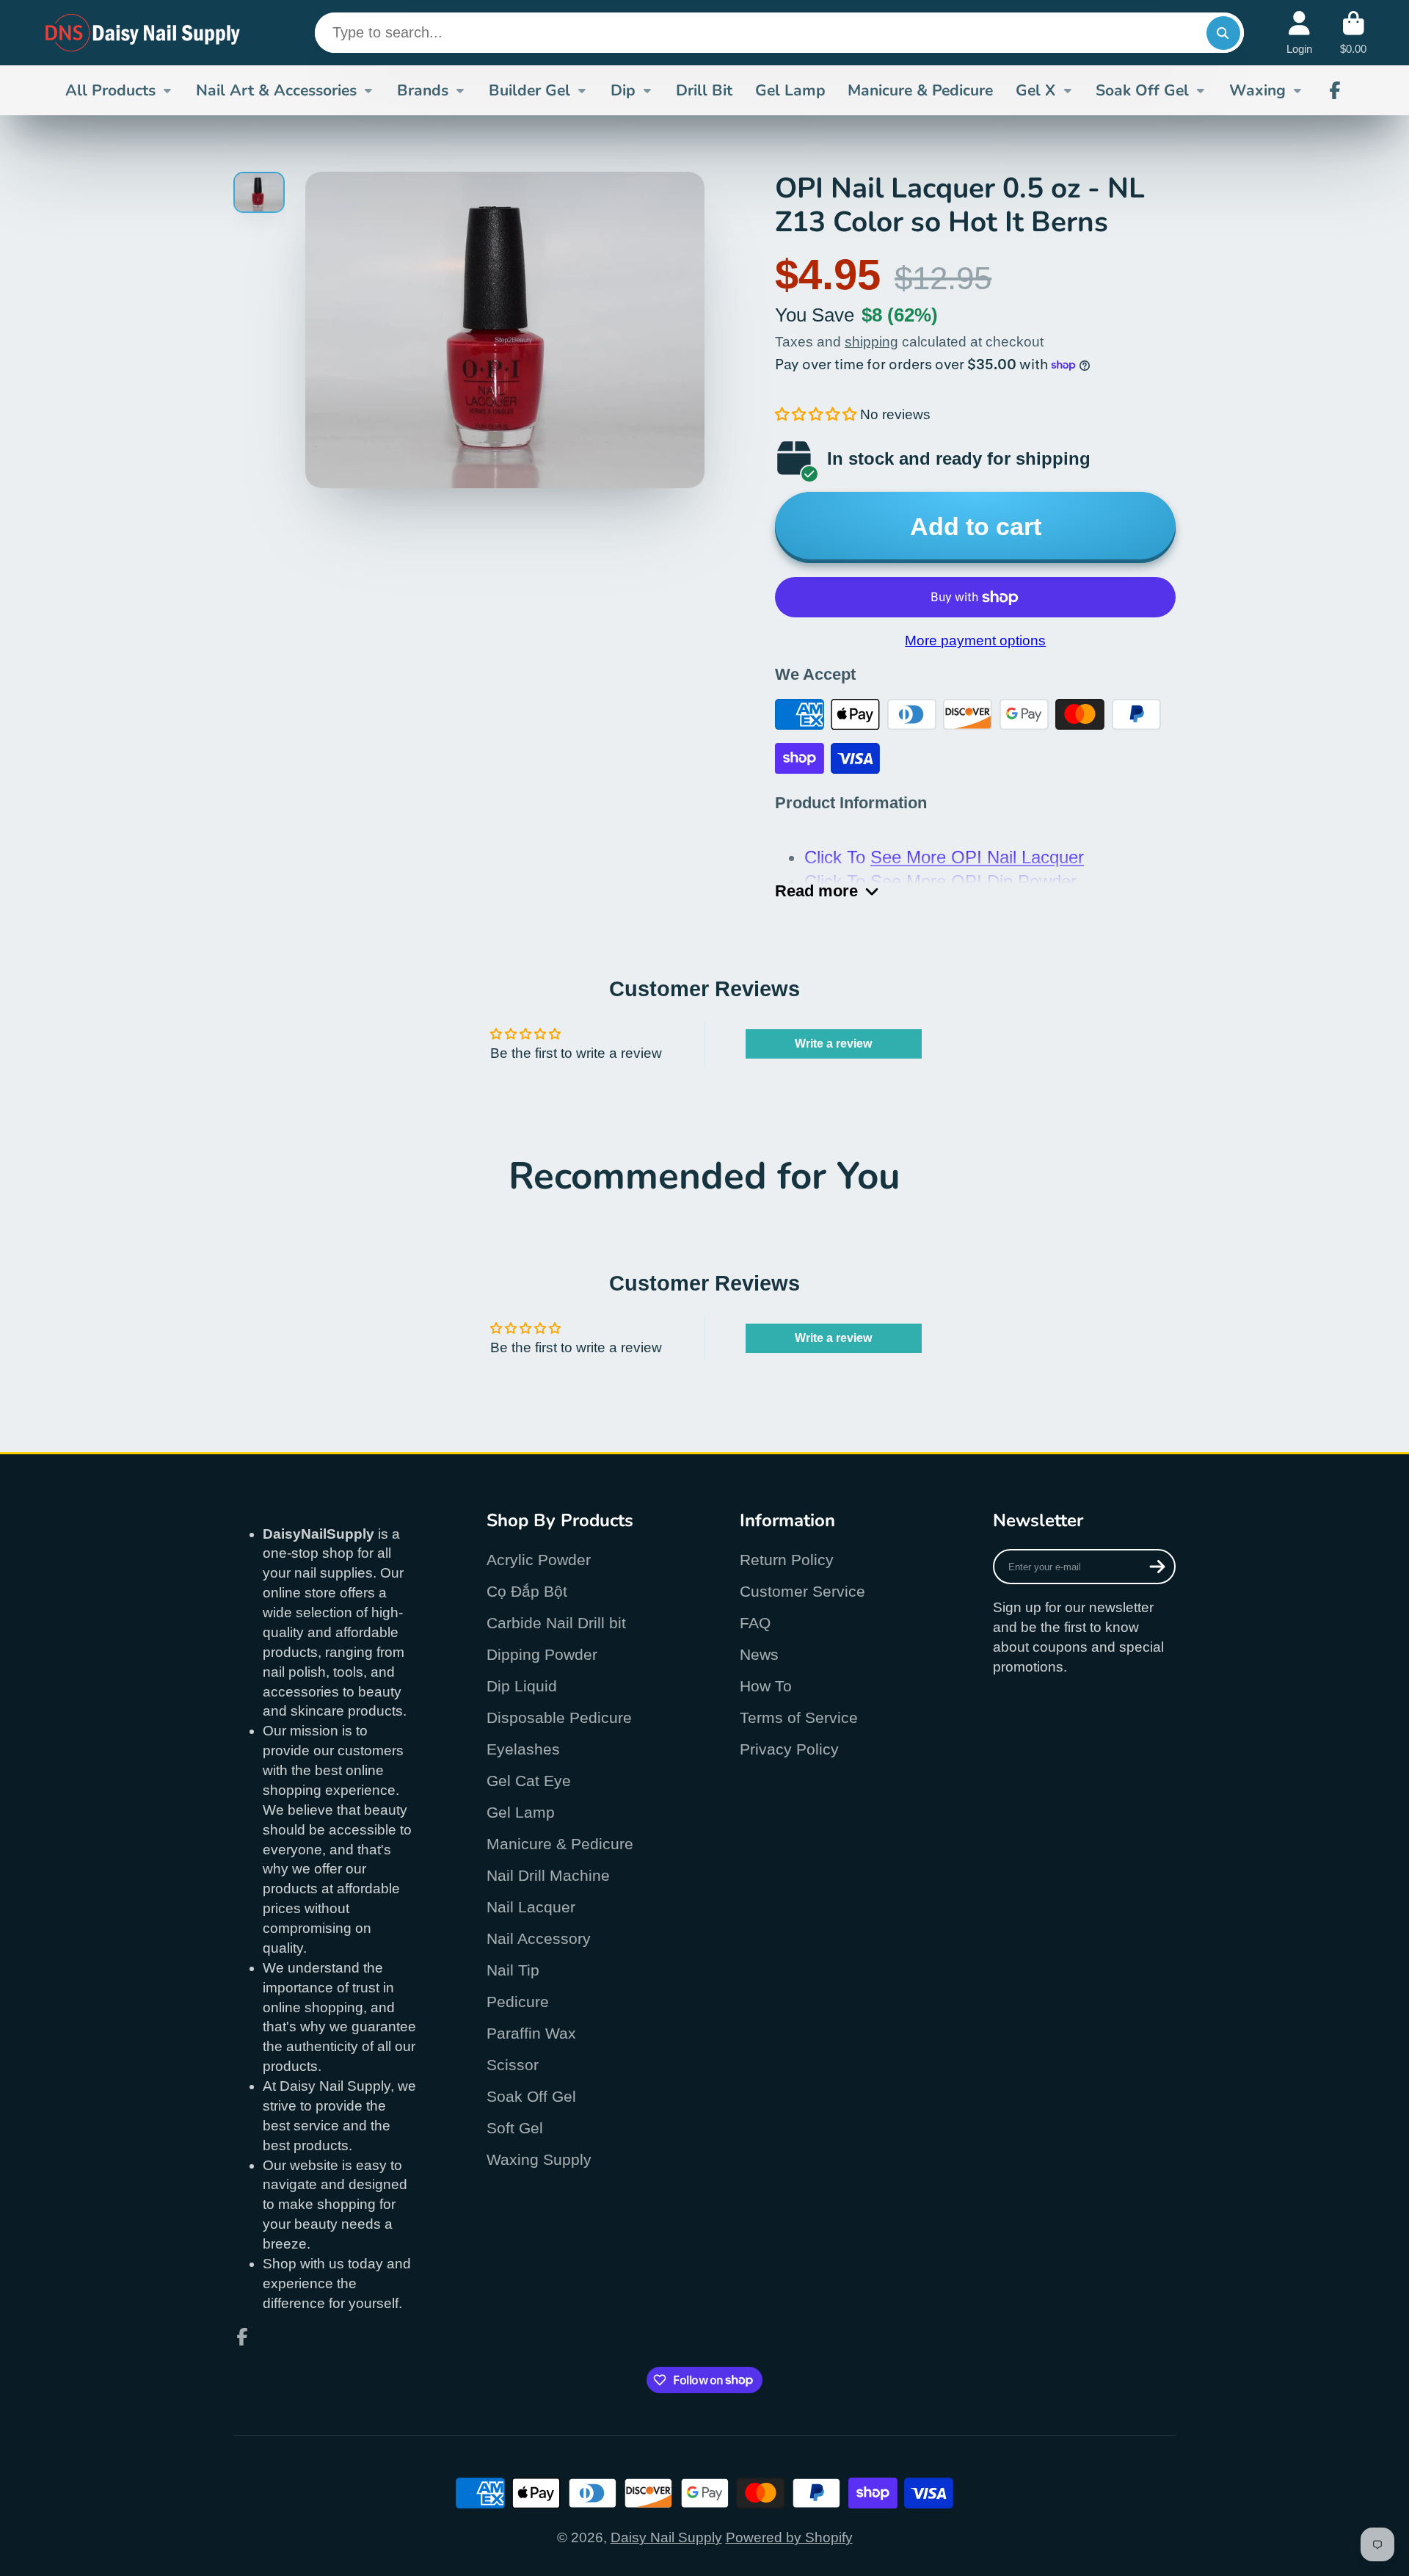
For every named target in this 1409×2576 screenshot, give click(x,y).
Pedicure (518, 2002)
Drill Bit (704, 90)
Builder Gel (529, 90)
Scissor (513, 2065)
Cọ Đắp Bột (527, 1591)
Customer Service (802, 1591)
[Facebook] (1335, 90)
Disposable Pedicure (559, 1717)
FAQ (755, 1623)
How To (766, 1686)
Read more (816, 891)
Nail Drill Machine (548, 1875)
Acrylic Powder (539, 1560)
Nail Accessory (539, 1938)
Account (1299, 33)
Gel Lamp (790, 90)
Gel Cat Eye (529, 1781)
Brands (423, 90)
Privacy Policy (789, 1749)
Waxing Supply (539, 2159)
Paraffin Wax (531, 2033)
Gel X (1035, 90)
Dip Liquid (522, 1686)
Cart (1353, 33)
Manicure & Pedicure (920, 90)
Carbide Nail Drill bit (556, 1623)
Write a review (833, 1044)
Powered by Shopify (789, 2537)
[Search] (1223, 33)
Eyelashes (523, 1749)
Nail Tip (513, 1970)
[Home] (143, 33)
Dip (623, 90)
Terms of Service (799, 1717)
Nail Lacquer (531, 1907)
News (759, 1654)
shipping (871, 342)
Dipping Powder (542, 1654)
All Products (110, 90)
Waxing (1257, 90)
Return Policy (787, 1560)
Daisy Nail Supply (666, 2537)
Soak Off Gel (1142, 90)
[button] (816, 414)
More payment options (975, 641)
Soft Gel (515, 2128)
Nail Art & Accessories (276, 90)
